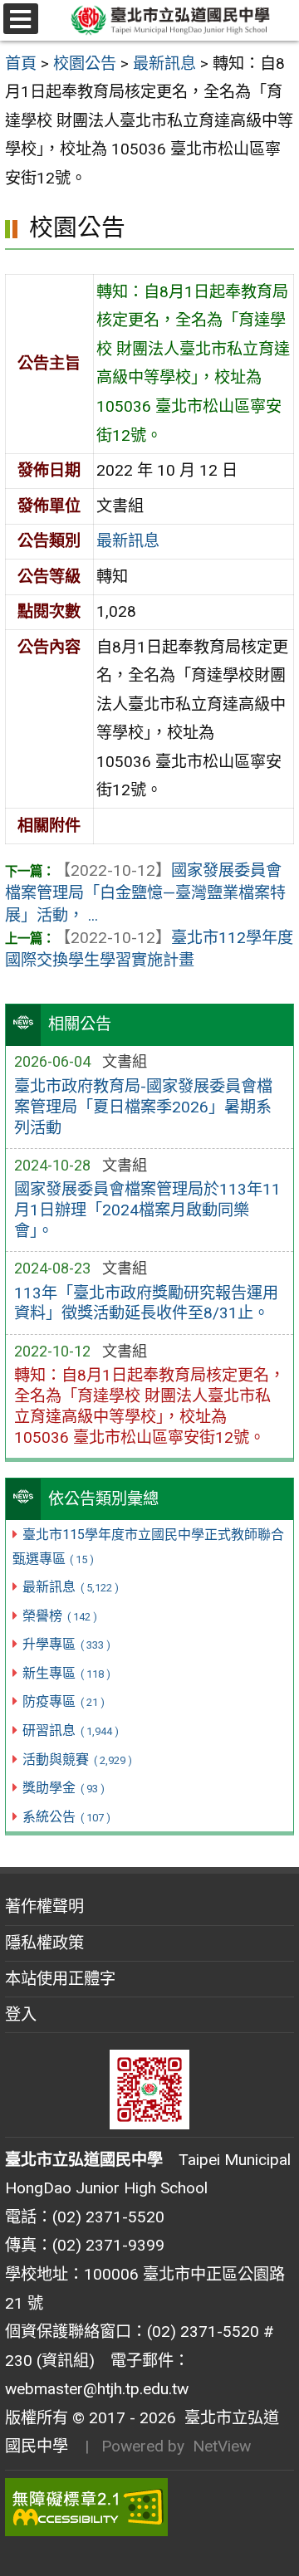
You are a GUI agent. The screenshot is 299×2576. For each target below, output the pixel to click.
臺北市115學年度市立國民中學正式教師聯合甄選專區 (148, 1547)
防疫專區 (63, 1701)
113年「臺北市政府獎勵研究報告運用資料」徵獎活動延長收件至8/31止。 (146, 1303)
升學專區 (66, 1644)
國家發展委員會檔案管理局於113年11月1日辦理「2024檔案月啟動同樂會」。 (147, 1210)
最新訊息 (70, 1587)
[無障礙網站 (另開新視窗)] (149, 2507)
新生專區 (66, 1673)
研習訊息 (70, 1730)
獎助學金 (63, 1788)
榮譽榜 (59, 1616)
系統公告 (66, 1817)
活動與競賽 (77, 1760)
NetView (222, 2446)
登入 (21, 2014)
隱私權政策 (44, 1943)
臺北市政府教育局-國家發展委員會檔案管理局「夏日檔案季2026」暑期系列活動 (143, 1107)
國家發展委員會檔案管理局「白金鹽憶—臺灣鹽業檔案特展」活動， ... (145, 893)
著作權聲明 (44, 1906)
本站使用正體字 (60, 1979)
